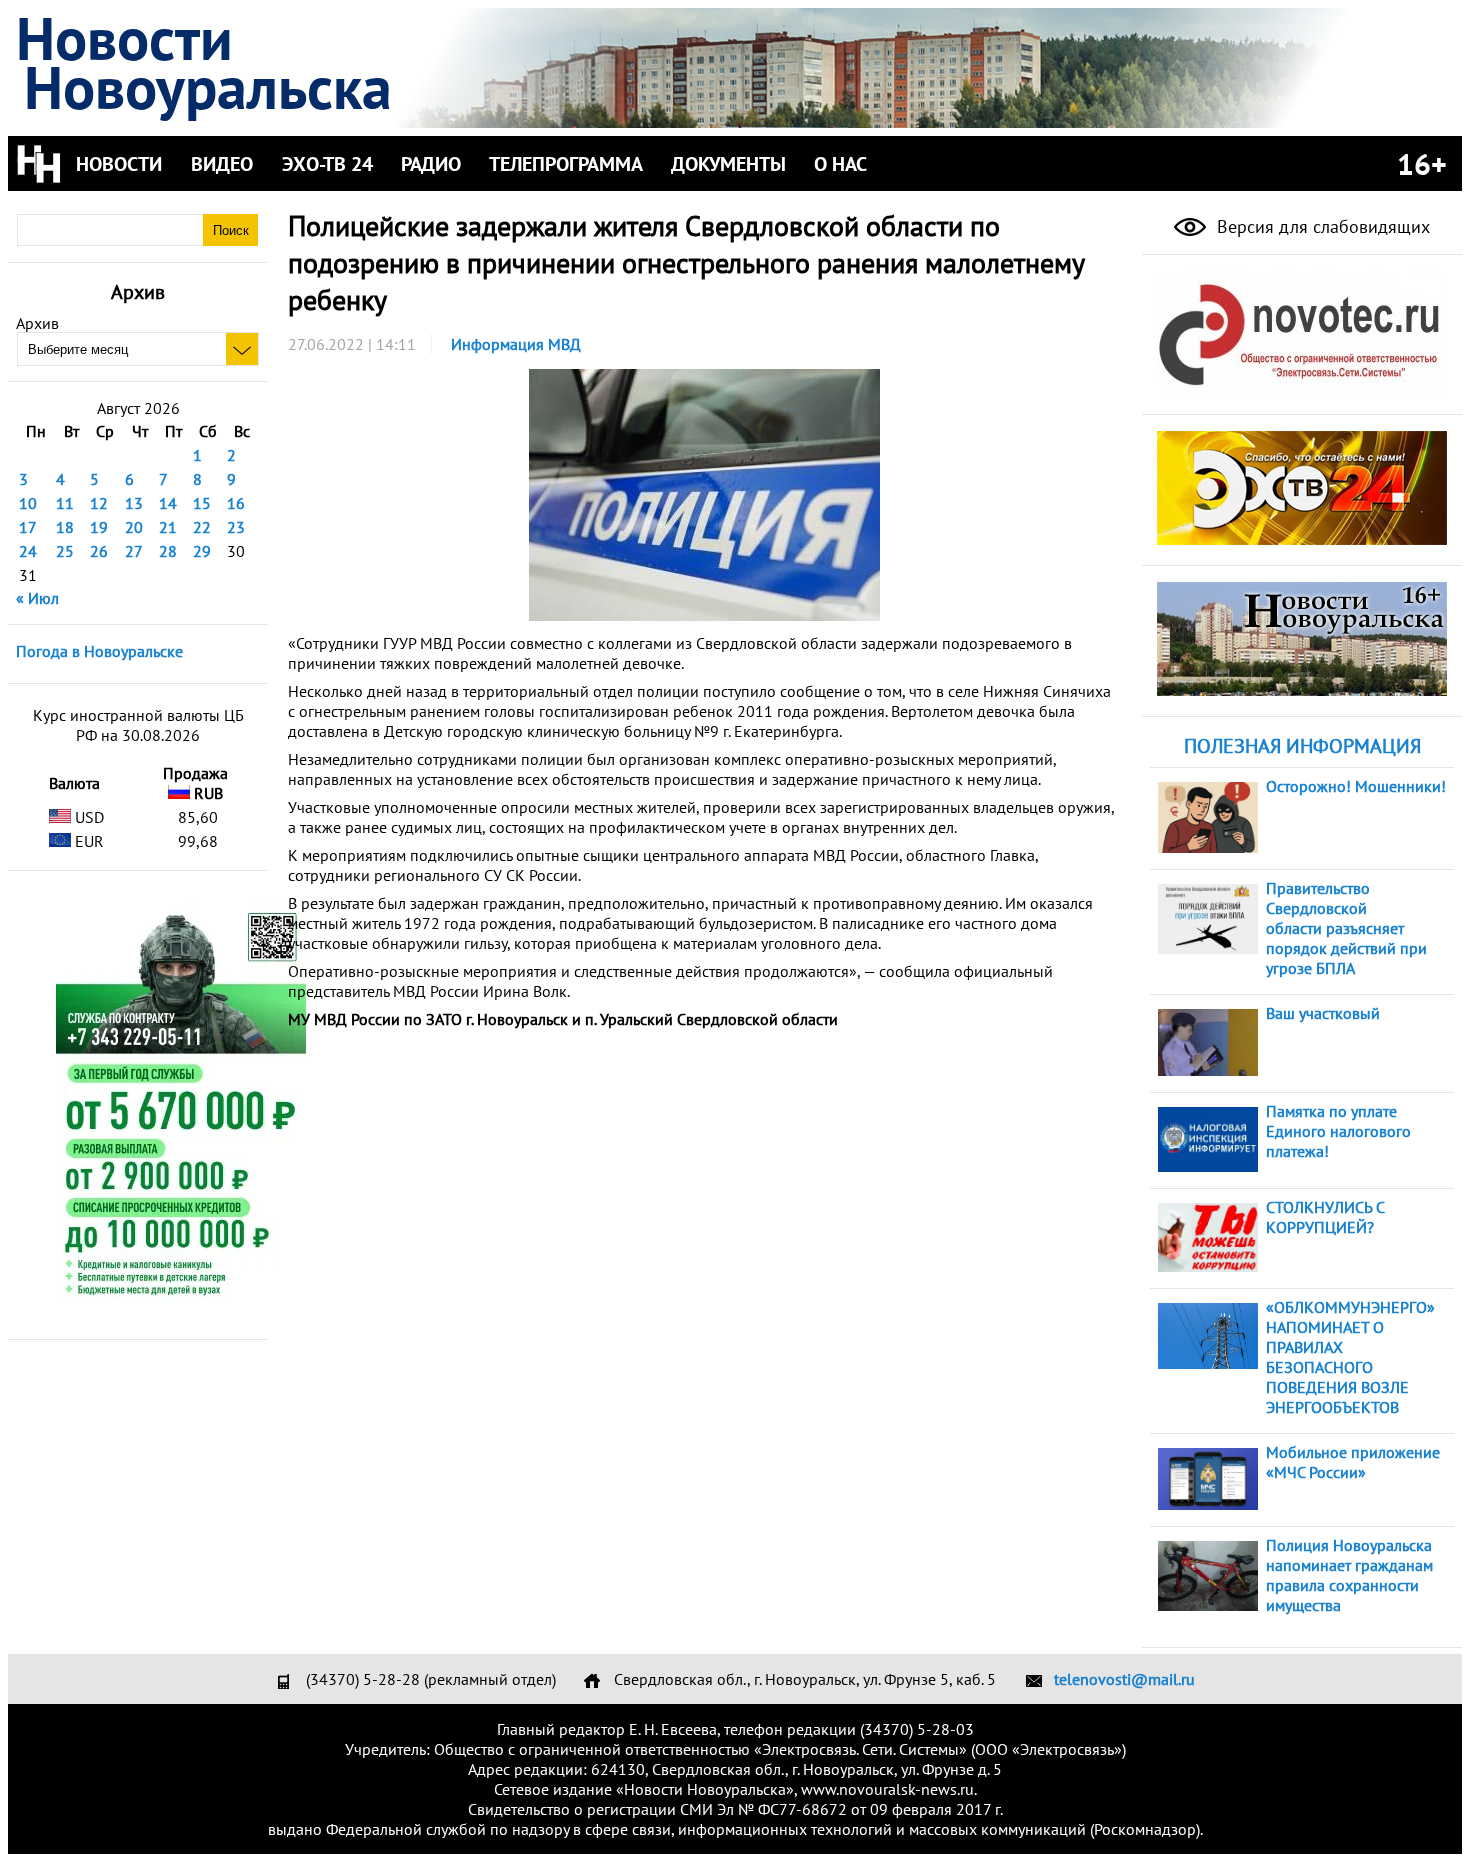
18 (65, 527)
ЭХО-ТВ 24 (327, 164)
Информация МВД (516, 344)
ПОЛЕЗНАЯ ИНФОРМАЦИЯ (1302, 746)
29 (202, 551)
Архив (37, 323)
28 (168, 551)
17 (28, 527)
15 (202, 503)
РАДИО (431, 164)
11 (65, 503)
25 (65, 551)
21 (168, 527)
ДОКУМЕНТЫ (728, 164)
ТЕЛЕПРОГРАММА (566, 164)
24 (28, 551)
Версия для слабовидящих (1321, 226)
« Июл (37, 598)
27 (134, 551)
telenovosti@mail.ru (1124, 1679)
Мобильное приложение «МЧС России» (1353, 1462)
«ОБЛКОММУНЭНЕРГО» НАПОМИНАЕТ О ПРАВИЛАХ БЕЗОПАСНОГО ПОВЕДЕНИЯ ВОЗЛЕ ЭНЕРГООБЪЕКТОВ (1350, 1357)
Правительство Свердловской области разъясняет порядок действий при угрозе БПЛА (1346, 928)
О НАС (840, 164)
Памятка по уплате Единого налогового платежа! (1338, 1131)
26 (99, 551)
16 (236, 503)
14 (168, 503)
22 (202, 527)
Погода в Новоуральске (99, 651)
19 (99, 527)
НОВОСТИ (119, 164)
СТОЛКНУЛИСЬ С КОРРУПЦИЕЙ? (1325, 1217)
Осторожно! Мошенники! (1356, 786)
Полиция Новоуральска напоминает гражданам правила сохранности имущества (1349, 1575)
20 (134, 527)
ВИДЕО (222, 164)
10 (28, 503)
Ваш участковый (1323, 1013)
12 (99, 503)
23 (236, 527)
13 (134, 503)
